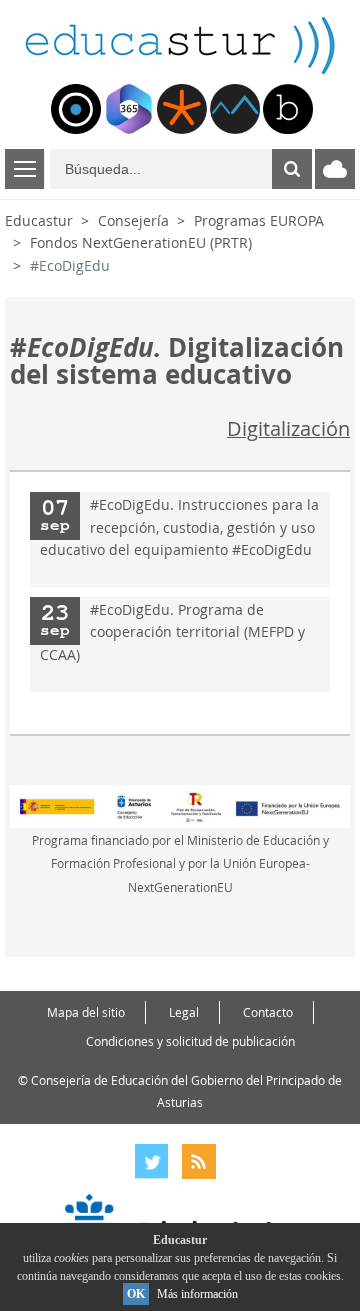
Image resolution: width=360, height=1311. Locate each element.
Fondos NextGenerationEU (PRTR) (141, 242)
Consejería (133, 220)
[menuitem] (76, 109)
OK (136, 1294)
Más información (197, 1294)
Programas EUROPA (259, 220)
